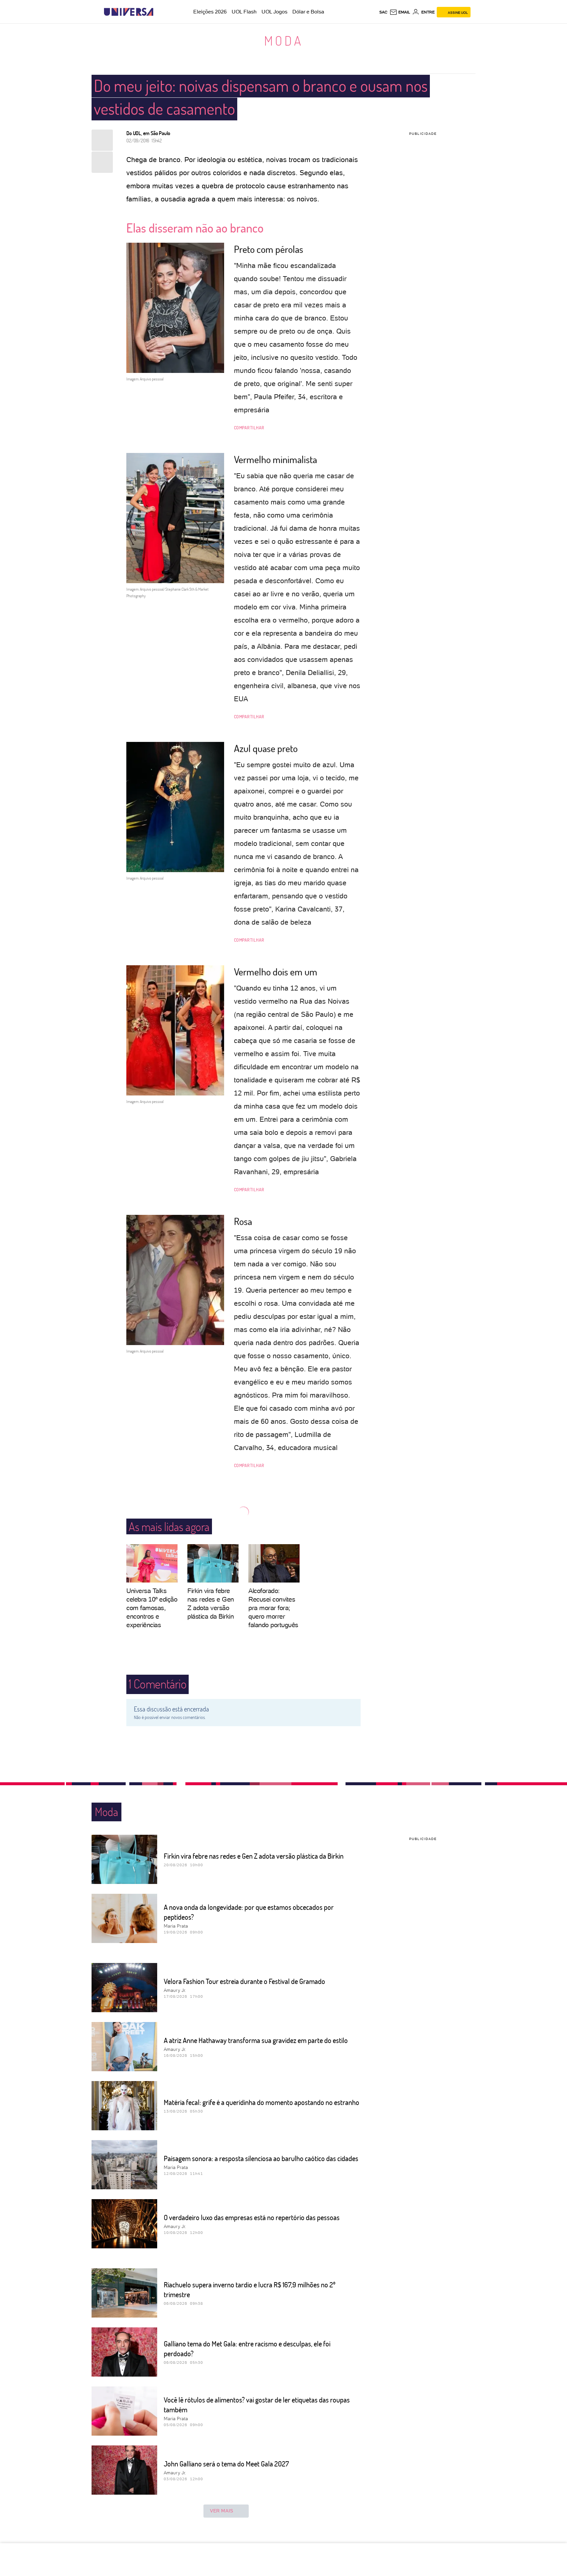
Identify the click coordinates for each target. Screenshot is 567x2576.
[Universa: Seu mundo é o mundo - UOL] (129, 12)
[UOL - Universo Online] (159, 12)
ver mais (222, 2511)
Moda (284, 40)
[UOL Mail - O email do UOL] (400, 12)
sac (383, 12)
